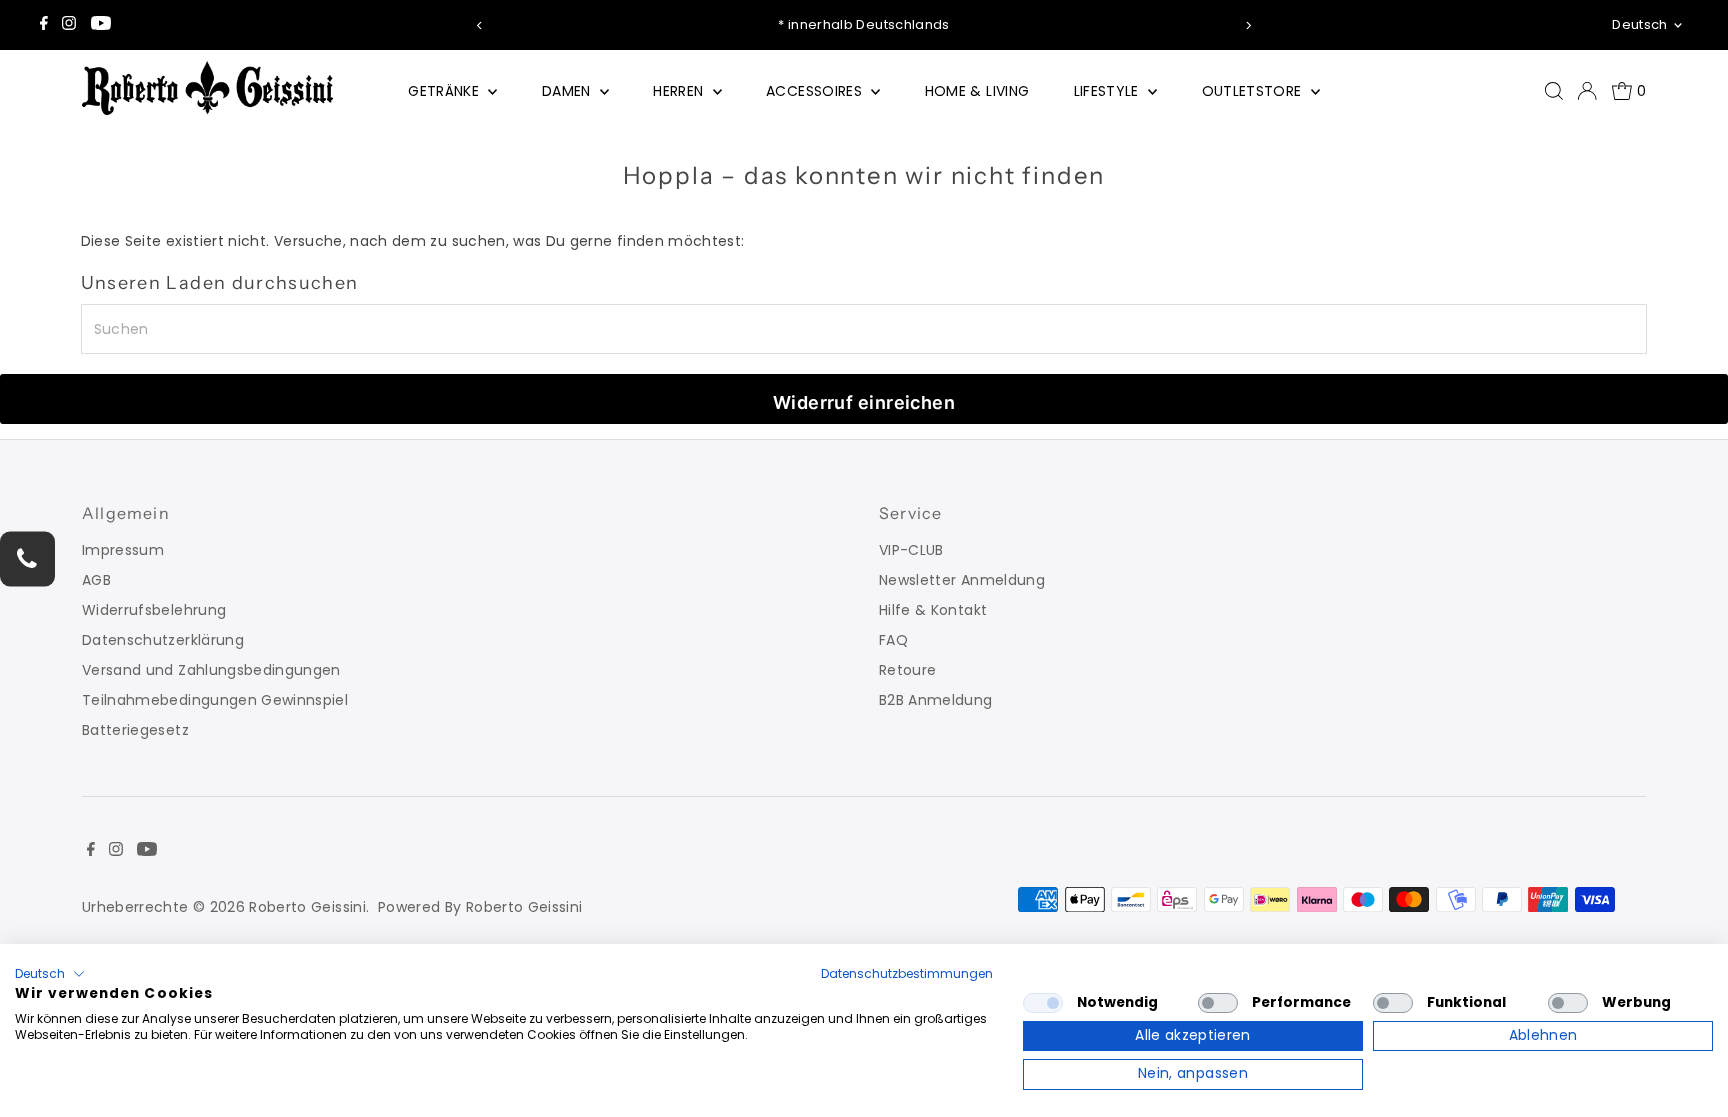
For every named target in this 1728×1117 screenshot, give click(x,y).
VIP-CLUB (911, 550)
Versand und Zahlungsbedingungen (211, 670)
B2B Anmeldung (936, 700)
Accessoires (816, 91)
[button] (50, 974)
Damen (568, 91)
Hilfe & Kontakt (933, 610)
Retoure (907, 670)
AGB (96, 580)
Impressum (123, 550)
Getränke (445, 91)
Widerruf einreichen (864, 402)
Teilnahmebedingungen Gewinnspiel (215, 700)
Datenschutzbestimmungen (907, 973)
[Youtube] (101, 25)
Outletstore (1254, 91)
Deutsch (1639, 24)
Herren (680, 91)
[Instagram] (69, 25)
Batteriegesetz (135, 730)
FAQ (893, 640)
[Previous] (479, 25)
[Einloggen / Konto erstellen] (1587, 91)
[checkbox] (1043, 1003)
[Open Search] (1554, 91)
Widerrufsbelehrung (154, 610)
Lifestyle (1109, 91)
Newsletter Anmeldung (962, 580)
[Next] (1248, 25)
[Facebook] (44, 25)
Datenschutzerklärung (163, 640)
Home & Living (977, 91)
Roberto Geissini (307, 907)
